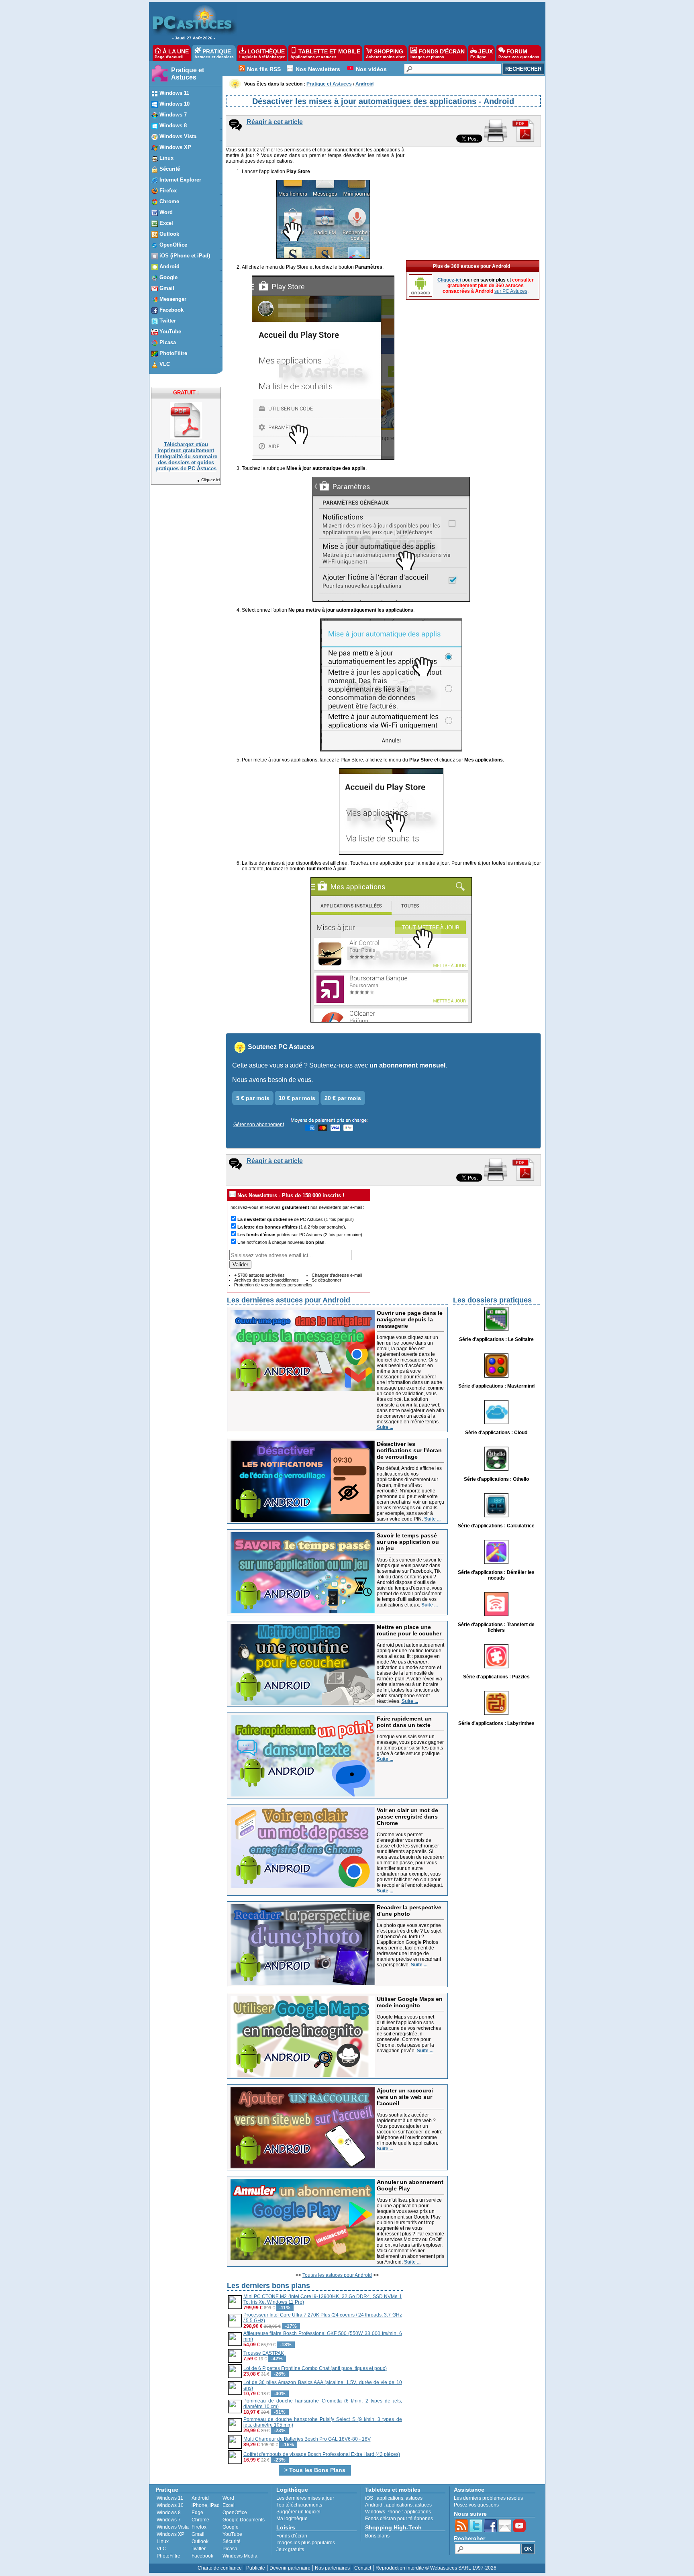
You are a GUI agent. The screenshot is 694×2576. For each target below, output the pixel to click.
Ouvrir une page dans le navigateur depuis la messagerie (410, 1319)
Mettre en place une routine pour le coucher (409, 1630)
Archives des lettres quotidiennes (266, 1280)
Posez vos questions (476, 2505)
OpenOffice (235, 2513)
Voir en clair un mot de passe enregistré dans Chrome (407, 1817)
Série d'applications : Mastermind (496, 1386)
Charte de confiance (220, 2568)
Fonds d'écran (292, 2536)
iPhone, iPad (206, 2505)
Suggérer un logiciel (298, 2512)
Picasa (230, 2549)
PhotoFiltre (168, 2556)
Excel (229, 2505)
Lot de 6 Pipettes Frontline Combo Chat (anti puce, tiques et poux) (315, 2368)
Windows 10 (170, 2505)
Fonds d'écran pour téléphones (399, 2519)
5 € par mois (253, 1098)
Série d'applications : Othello (496, 1479)
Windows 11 (170, 2498)
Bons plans (377, 2536)
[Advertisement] (387, 22)
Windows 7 (169, 2520)
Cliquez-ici (210, 480)
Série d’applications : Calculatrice (496, 1526)
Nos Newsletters (318, 69)
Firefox (199, 2527)
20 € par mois (343, 1098)
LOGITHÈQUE (262, 54)
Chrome (200, 2520)
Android (200, 2498)
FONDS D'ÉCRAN (438, 54)
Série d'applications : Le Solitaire (496, 1339)
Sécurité (232, 2541)
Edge (197, 2513)
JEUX (482, 54)
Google (231, 2527)
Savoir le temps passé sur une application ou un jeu (408, 1542)
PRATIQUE (214, 54)
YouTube (232, 2534)
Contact (363, 2568)
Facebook (202, 2556)
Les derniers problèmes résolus (488, 2498)
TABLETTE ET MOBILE (325, 54)
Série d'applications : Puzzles (496, 1677)
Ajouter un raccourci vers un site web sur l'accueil (405, 2097)
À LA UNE (172, 54)
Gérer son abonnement (259, 1125)
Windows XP (170, 2534)
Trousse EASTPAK (264, 2353)
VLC (161, 2549)
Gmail (198, 2534)
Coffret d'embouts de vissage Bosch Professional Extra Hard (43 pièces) (322, 2454)
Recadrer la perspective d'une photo (409, 1911)
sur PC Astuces (511, 291)
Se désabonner (327, 1280)
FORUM (519, 54)
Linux (163, 2541)
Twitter (199, 2549)
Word (228, 2498)
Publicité (256, 2568)
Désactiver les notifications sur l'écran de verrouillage (409, 1450)
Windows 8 (169, 2513)
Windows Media (240, 2556)
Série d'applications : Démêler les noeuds (496, 1575)
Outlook (200, 2541)
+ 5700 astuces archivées (259, 1275)
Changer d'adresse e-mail (337, 1275)
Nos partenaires (332, 2568)
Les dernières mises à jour (305, 2498)
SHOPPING (385, 54)
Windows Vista (173, 2527)
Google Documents (244, 2520)
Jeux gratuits (290, 2549)
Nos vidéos (371, 69)
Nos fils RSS (264, 69)
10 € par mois (297, 1098)
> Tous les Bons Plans (315, 2470)
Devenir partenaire (290, 2568)
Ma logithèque (292, 2519)
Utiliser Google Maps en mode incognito (410, 2002)
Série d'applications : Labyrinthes (496, 1723)
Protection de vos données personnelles (273, 1285)
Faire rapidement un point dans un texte (404, 1722)
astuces (414, 2498)
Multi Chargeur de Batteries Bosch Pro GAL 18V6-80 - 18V (307, 2439)
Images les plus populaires (306, 2543)
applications (390, 2498)
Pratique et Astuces (188, 74)
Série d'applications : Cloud (496, 1433)
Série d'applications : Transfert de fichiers (496, 1627)
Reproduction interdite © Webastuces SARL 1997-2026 (436, 2568)
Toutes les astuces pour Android (337, 2275)
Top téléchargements (299, 2505)
